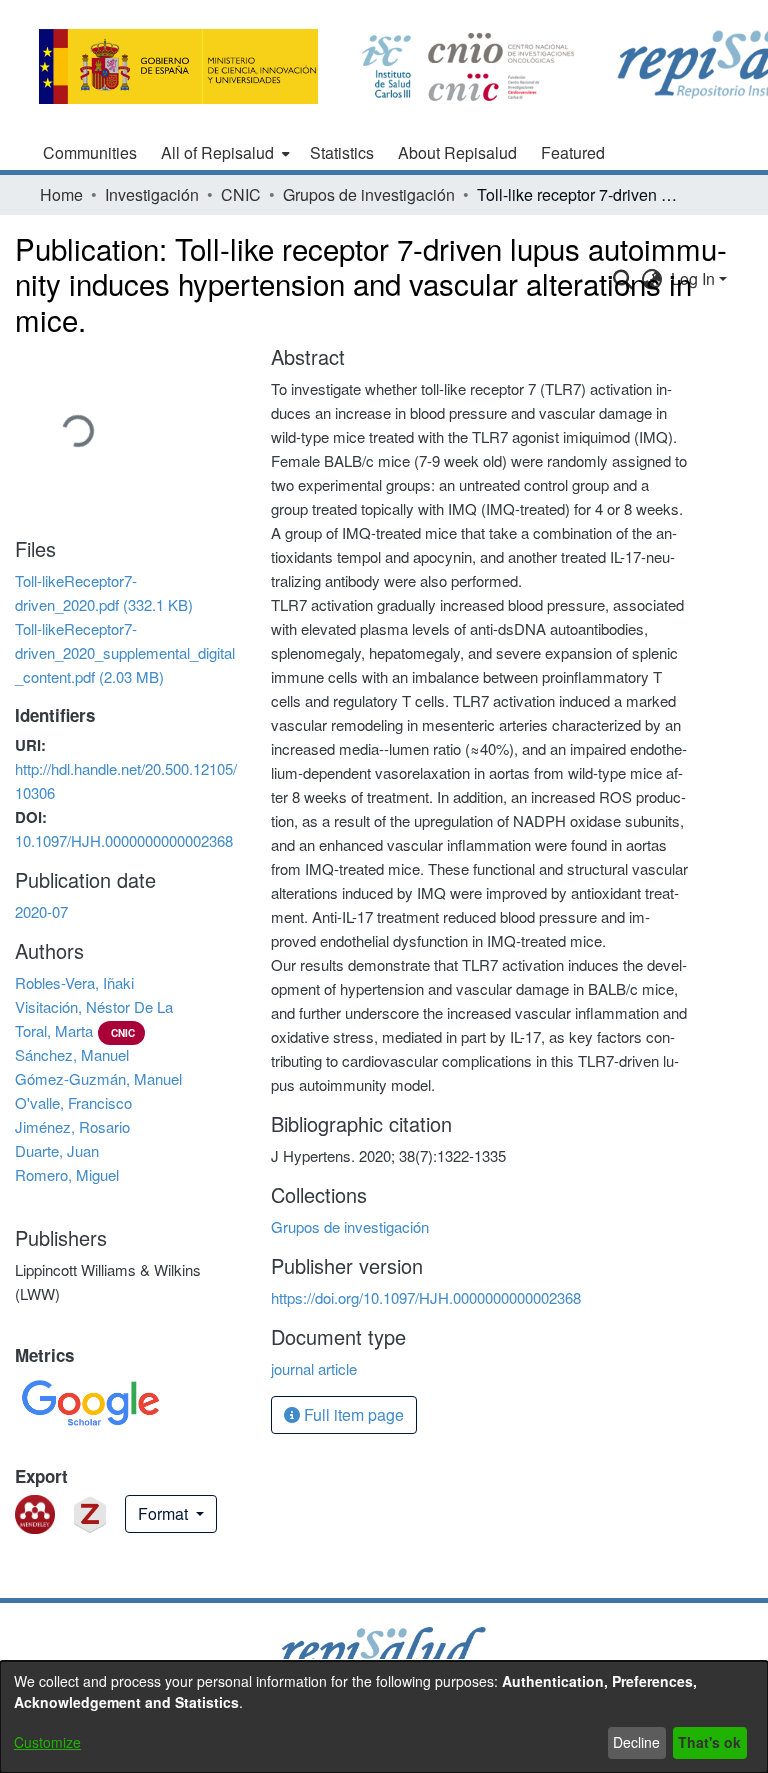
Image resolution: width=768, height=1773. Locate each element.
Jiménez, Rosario (72, 1126)
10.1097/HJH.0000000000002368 (124, 840)
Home (61, 194)
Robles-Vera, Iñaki (74, 982)
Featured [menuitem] (573, 152)
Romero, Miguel (67, 1174)
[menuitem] (223, 153)
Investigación (152, 194)
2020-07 (41, 911)
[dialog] (384, 1717)
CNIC (241, 194)
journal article (314, 1368)
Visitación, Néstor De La (94, 1006)
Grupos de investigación (369, 194)
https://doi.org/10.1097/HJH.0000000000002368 (426, 1297)
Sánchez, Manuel (72, 1054)
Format (165, 1513)
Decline (636, 1742)
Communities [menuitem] (90, 152)
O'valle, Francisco (73, 1102)
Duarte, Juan (57, 1150)
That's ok (709, 1742)
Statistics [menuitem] (342, 152)
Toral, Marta (54, 1030)
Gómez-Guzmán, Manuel (98, 1078)
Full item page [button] (352, 1414)
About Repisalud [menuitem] (457, 152)
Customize (47, 1742)
